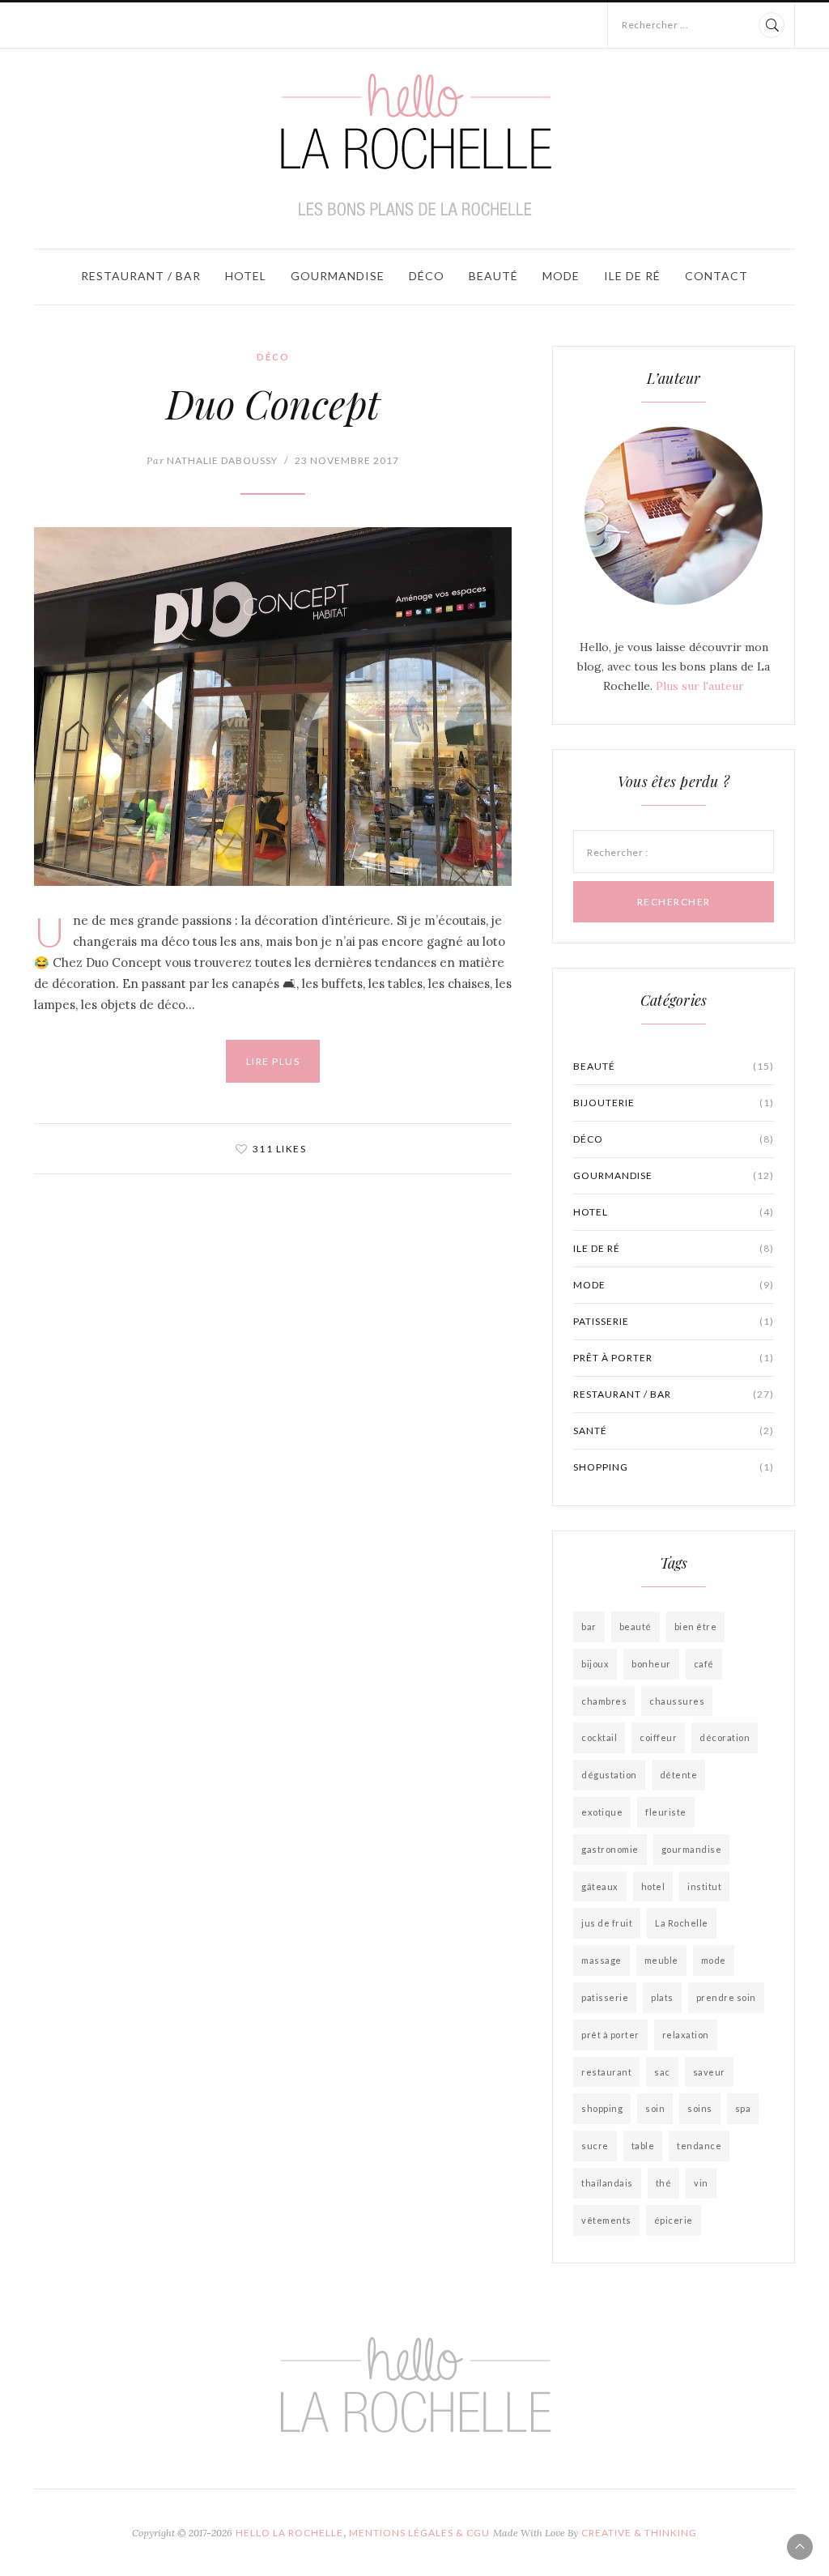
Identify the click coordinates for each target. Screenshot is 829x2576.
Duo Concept (273, 403)
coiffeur (658, 1737)
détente (679, 1775)
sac (662, 2072)
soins (700, 2108)
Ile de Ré (632, 276)
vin (701, 2183)
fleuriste (666, 1812)
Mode (561, 276)
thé (664, 2183)
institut (704, 1886)
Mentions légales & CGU (419, 2533)
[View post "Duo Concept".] (273, 707)
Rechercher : (617, 852)
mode (714, 1960)
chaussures (677, 1701)
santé (674, 1431)
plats (662, 1997)
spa (743, 2108)
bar (589, 1626)
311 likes (280, 1149)
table (643, 2146)
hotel (653, 1886)
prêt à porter (674, 1358)
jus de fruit (607, 1923)
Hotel (246, 276)
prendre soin (726, 1997)
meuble (661, 1960)
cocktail (599, 1737)
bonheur (651, 1664)
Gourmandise (338, 276)
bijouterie (674, 1103)
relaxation (686, 2035)
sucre (595, 2146)
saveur (709, 2072)
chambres (604, 1701)
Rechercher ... (655, 25)
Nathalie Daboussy (212, 460)
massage (602, 1960)
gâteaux (600, 1886)
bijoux (595, 1664)
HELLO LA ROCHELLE (289, 2533)
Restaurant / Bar (141, 276)
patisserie (674, 1321)
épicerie (674, 2220)
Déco (427, 276)
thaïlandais (607, 2183)
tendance (699, 2146)
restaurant (606, 2072)
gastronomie (610, 1849)
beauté (636, 1626)
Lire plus (273, 1061)
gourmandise (692, 1849)
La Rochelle (682, 1923)
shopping (674, 1467)
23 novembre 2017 (347, 460)
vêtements (606, 2220)
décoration (725, 1737)
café (704, 1664)
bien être (696, 1626)
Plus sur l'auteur (700, 686)
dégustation (609, 1775)
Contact (716, 276)
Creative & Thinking (639, 2533)
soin (655, 2108)
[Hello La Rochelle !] (415, 145)
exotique (602, 1812)
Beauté (493, 276)
